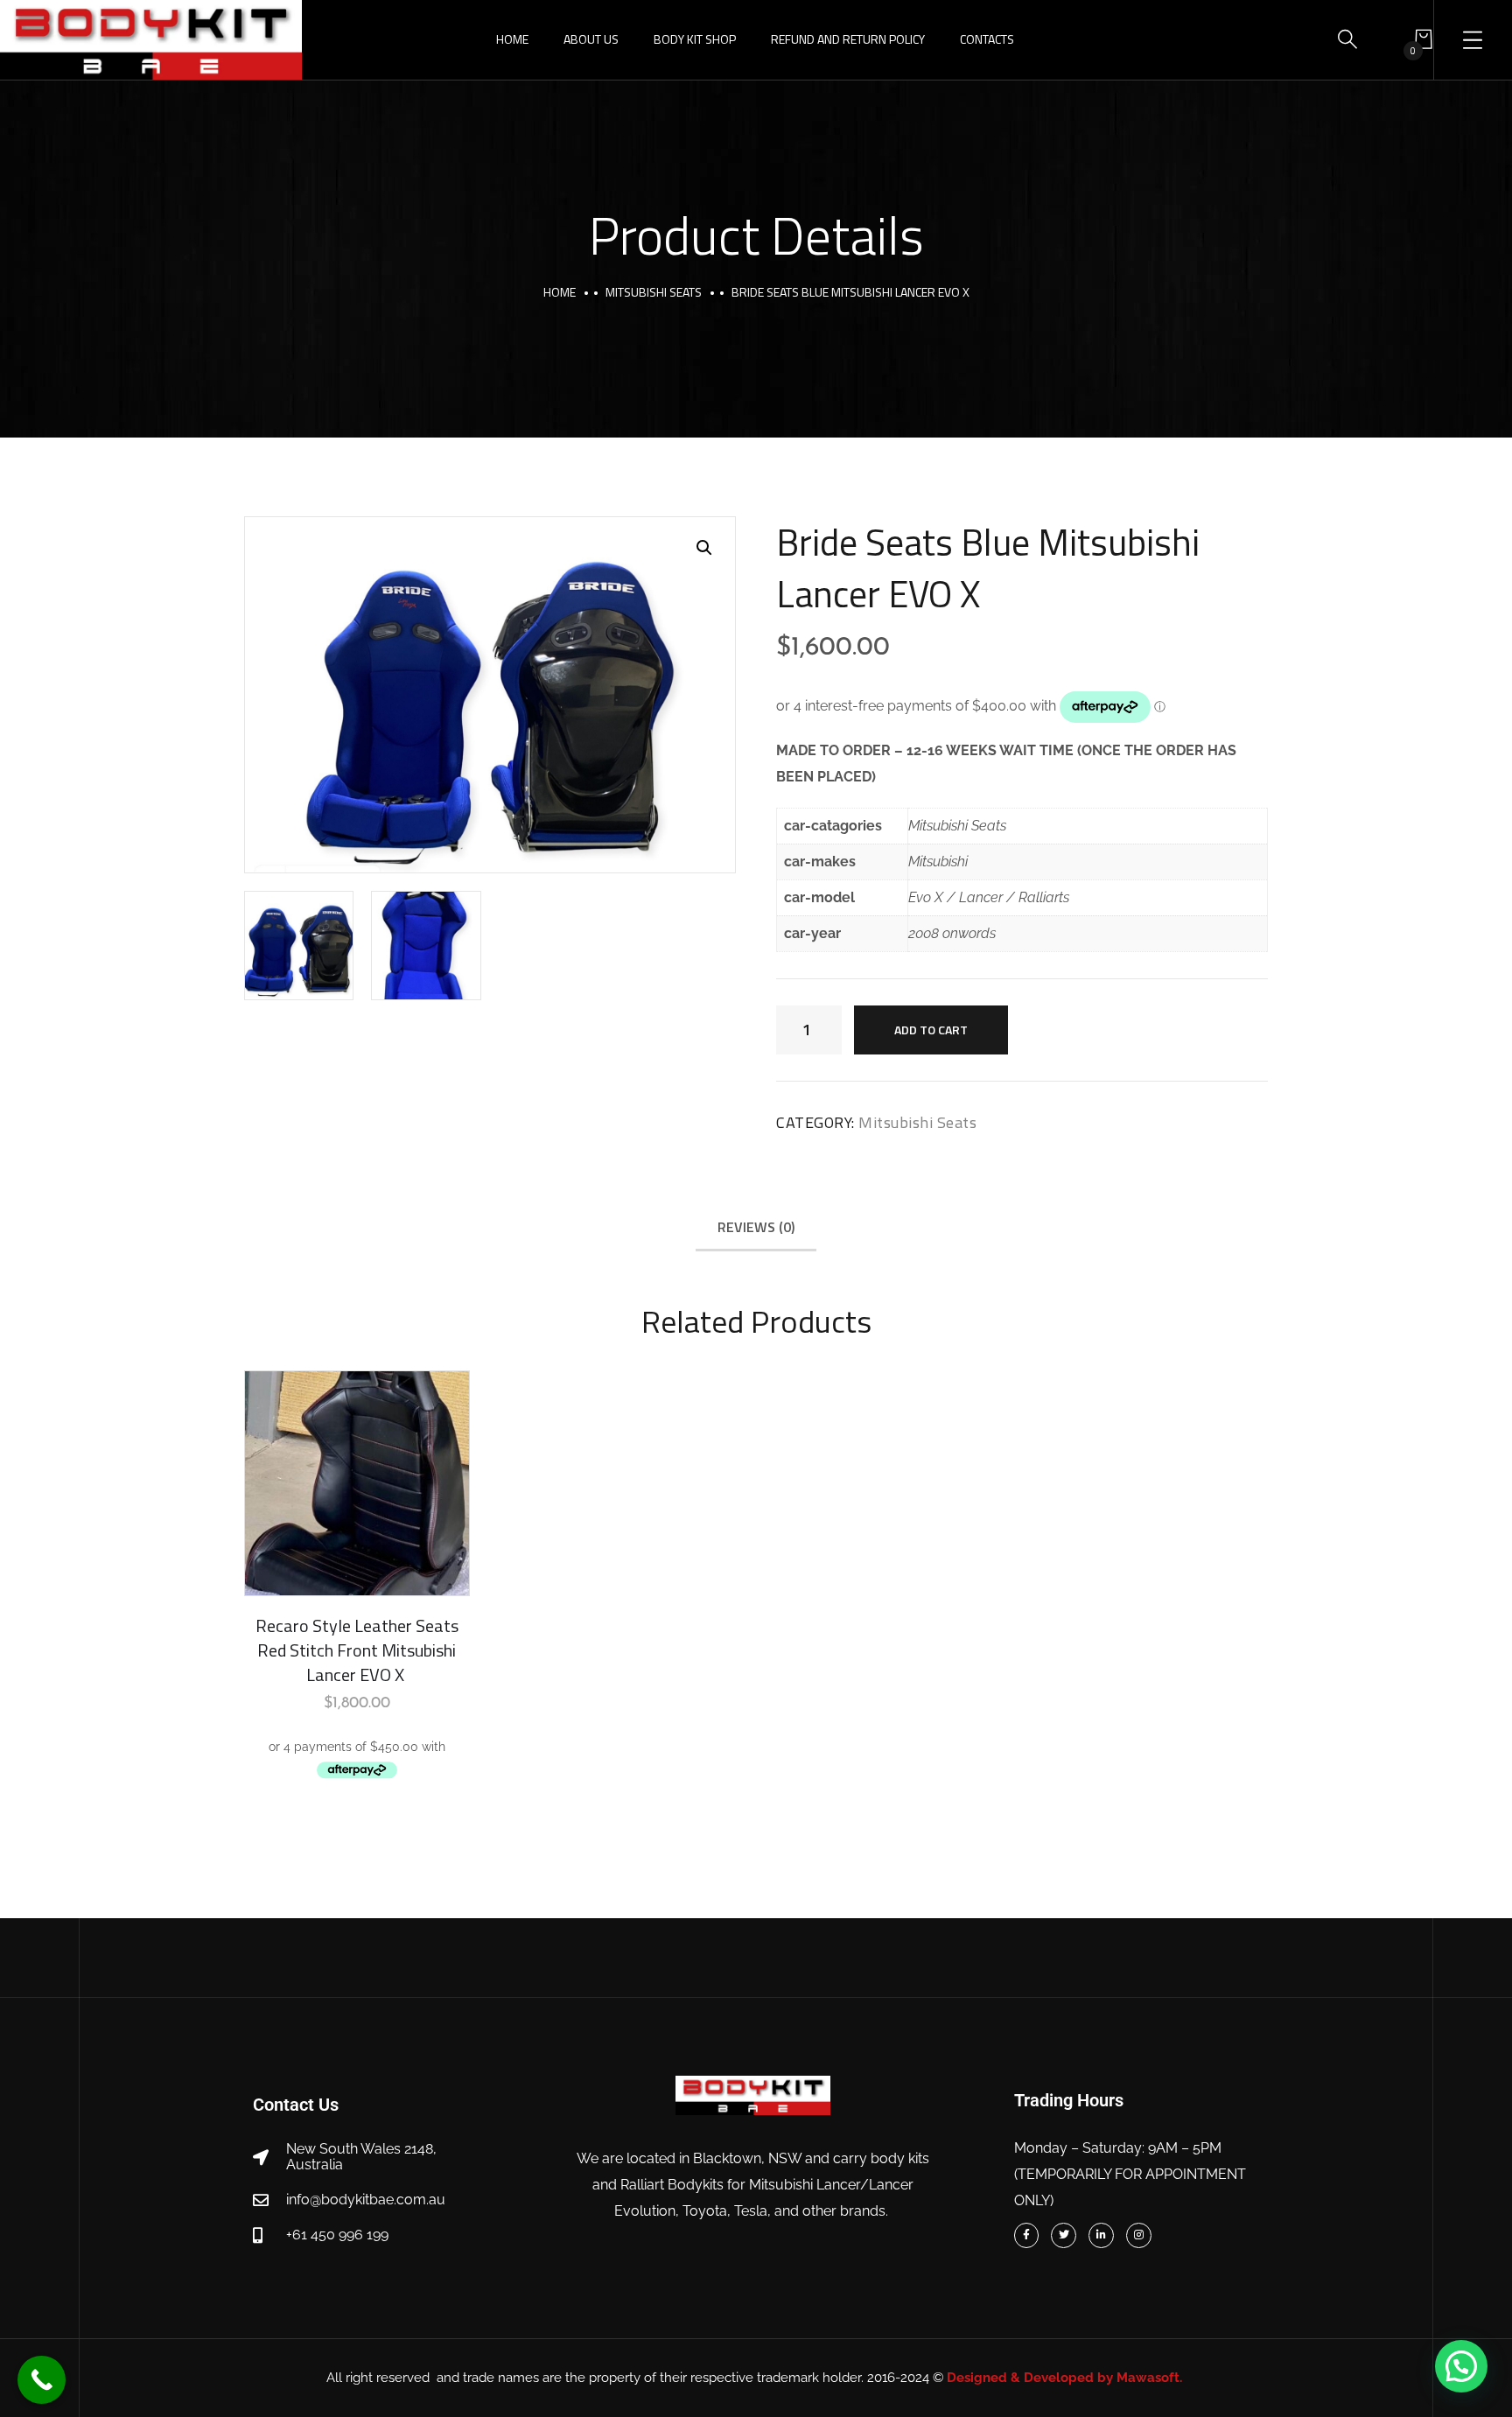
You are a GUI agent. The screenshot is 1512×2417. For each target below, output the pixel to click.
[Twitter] (1064, 2235)
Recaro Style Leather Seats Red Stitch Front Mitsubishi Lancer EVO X (357, 1650)
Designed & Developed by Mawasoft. (1066, 2378)
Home (512, 39)
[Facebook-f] (1027, 2235)
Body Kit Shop (695, 39)
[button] (704, 548)
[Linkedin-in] (1101, 2235)
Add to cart (931, 1030)
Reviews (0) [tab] (756, 1227)
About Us (591, 39)
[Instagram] (1139, 2235)
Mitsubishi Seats (654, 292)
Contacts (987, 39)
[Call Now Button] (42, 2380)
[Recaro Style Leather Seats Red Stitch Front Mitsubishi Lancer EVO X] (357, 1483)
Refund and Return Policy (848, 39)
